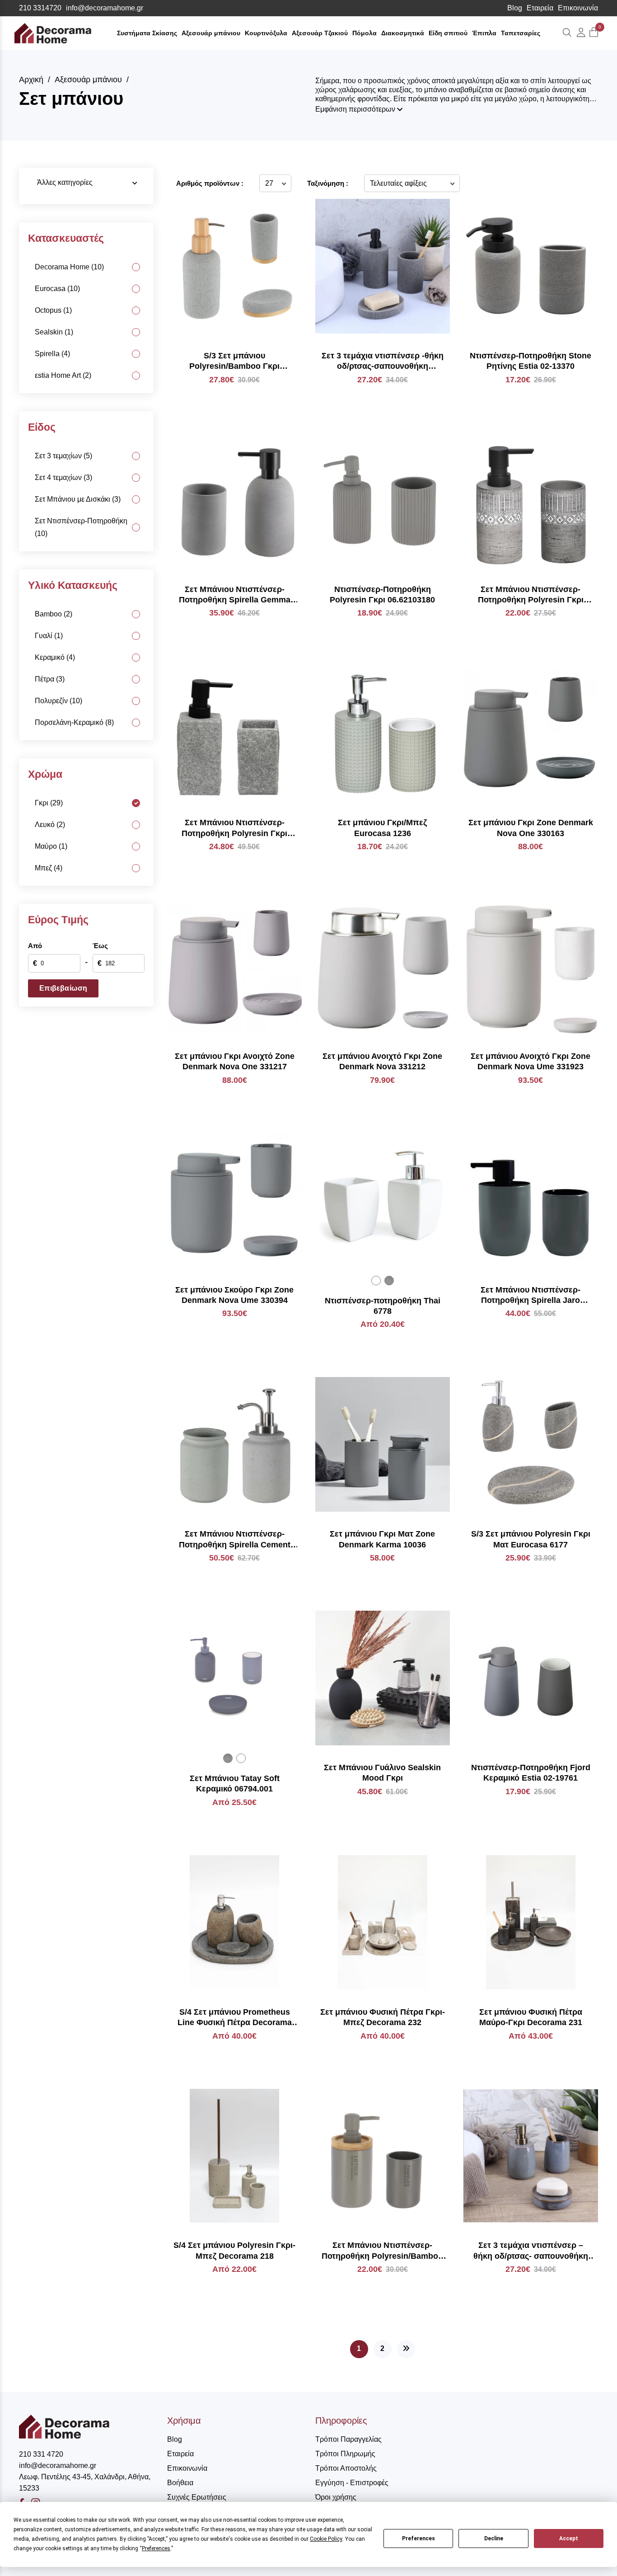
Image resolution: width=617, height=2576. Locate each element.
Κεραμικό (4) (55, 657)
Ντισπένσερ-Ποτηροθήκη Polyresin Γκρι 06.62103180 (382, 595)
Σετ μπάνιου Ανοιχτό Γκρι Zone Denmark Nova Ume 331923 (531, 1061)
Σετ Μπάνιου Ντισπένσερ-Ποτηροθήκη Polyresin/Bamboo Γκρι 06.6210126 (382, 2251)
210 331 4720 (41, 2454)
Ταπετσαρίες (521, 33)
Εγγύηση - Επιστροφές (352, 2483)
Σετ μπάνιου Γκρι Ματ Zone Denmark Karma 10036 (382, 1539)
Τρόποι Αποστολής (346, 2468)
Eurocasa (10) (57, 289)
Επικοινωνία (578, 8)
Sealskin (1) (54, 332)
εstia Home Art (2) (63, 375)
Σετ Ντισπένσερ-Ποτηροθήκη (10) (81, 527)
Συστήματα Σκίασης (147, 33)
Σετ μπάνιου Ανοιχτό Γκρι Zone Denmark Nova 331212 (382, 1061)
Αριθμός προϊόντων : (210, 183)
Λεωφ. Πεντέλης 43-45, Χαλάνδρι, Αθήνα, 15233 (85, 2482)
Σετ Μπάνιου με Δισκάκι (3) (78, 499)
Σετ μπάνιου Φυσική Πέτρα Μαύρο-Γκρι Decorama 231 (531, 2017)
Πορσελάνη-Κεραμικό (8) (74, 722)
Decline (494, 2538)
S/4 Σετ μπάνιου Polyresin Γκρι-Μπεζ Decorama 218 (234, 2250)
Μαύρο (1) (51, 846)
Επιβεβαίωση (63, 988)
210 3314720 (40, 8)
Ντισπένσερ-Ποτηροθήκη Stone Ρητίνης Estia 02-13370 (531, 361)
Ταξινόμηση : (328, 183)
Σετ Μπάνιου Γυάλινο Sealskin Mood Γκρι (382, 1773)
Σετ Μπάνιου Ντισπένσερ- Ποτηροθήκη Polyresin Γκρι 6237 (531, 595)
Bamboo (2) (54, 614)
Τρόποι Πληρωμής (345, 2454)
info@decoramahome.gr (105, 8)
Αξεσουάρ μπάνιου (211, 33)
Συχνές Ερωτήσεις (197, 2497)
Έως (100, 946)
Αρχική (31, 80)
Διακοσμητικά (403, 33)
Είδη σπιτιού (448, 33)
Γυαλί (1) (49, 636)
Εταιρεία (540, 8)
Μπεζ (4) (49, 868)
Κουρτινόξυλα (266, 33)
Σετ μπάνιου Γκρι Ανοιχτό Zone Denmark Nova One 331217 (235, 1061)
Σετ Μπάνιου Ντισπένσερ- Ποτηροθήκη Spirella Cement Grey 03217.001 (235, 1540)
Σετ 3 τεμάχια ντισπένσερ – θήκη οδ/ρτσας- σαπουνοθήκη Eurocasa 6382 (531, 2251)
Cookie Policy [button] (326, 2539)
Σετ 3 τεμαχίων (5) (63, 456)
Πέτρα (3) (50, 679)
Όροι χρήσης (336, 2497)
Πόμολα (365, 33)
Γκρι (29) (49, 803)
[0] (594, 33)
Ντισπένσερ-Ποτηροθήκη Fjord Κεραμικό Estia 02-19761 (531, 1773)
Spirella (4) (52, 354)
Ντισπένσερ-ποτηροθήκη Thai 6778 (383, 1306)
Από (35, 946)
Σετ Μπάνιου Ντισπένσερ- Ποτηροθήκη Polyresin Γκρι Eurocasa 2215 (234, 828)
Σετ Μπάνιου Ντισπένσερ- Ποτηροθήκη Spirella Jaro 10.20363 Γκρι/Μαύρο (531, 1296)
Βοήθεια (180, 2483)
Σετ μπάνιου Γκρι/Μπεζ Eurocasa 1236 (382, 828)
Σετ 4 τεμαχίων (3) (63, 477)
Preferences (418, 2538)
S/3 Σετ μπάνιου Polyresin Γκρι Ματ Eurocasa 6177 (531, 1539)
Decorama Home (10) (69, 267)
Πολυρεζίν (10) (58, 701)
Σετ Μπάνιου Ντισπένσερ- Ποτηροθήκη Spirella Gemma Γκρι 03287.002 (235, 595)
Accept (569, 2538)
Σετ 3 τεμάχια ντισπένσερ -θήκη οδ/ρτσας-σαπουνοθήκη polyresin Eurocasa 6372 (383, 362)
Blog (515, 8)
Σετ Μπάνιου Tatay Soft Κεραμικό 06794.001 (235, 1784)
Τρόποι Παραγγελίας (348, 2439)
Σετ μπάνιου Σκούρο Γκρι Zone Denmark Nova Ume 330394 (234, 1295)
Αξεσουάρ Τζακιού (320, 33)
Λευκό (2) (50, 825)
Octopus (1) (53, 310)
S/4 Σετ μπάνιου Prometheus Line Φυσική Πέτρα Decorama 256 (235, 2018)
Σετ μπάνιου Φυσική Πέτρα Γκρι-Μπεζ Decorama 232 (383, 2017)
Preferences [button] (156, 2548)
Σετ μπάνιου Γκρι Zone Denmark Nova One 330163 (531, 828)
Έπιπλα (484, 33)
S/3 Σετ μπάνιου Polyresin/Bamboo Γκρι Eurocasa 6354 (234, 362)
